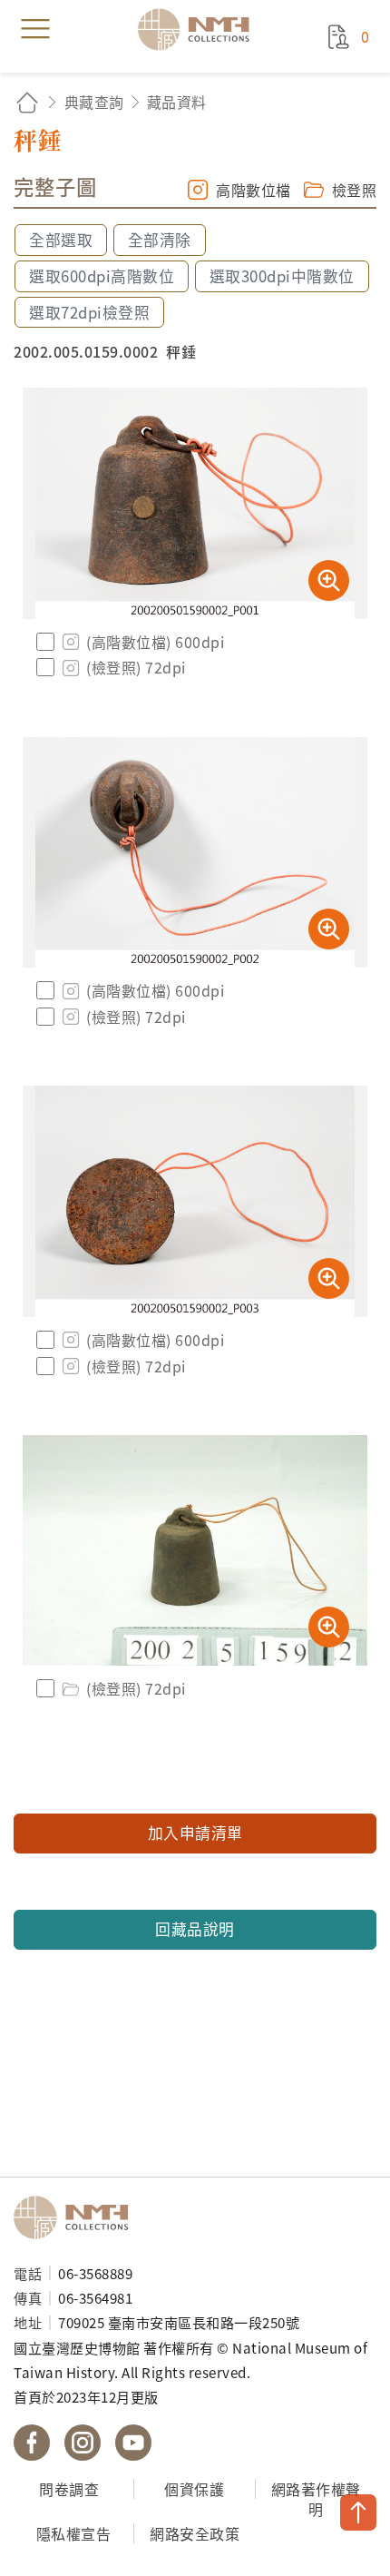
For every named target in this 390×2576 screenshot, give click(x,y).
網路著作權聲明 (316, 2499)
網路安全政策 (195, 2533)
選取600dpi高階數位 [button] (102, 276)
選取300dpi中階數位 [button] (282, 276)
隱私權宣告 (74, 2533)
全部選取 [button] (61, 240)
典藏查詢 (94, 102)
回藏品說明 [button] (195, 1929)
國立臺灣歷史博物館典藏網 (200, 29)
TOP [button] (358, 2512)
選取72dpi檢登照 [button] (89, 312)
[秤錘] (195, 503)
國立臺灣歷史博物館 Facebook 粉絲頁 (32, 2443)
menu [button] (35, 29)
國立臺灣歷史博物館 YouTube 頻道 (133, 2443)
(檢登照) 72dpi (136, 667)
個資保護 (194, 2489)
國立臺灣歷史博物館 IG (83, 2443)
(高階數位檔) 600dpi (155, 642)
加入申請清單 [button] (195, 1833)
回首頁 (27, 102)
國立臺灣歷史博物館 (77, 2217)
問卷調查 (69, 2489)
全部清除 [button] (160, 240)
